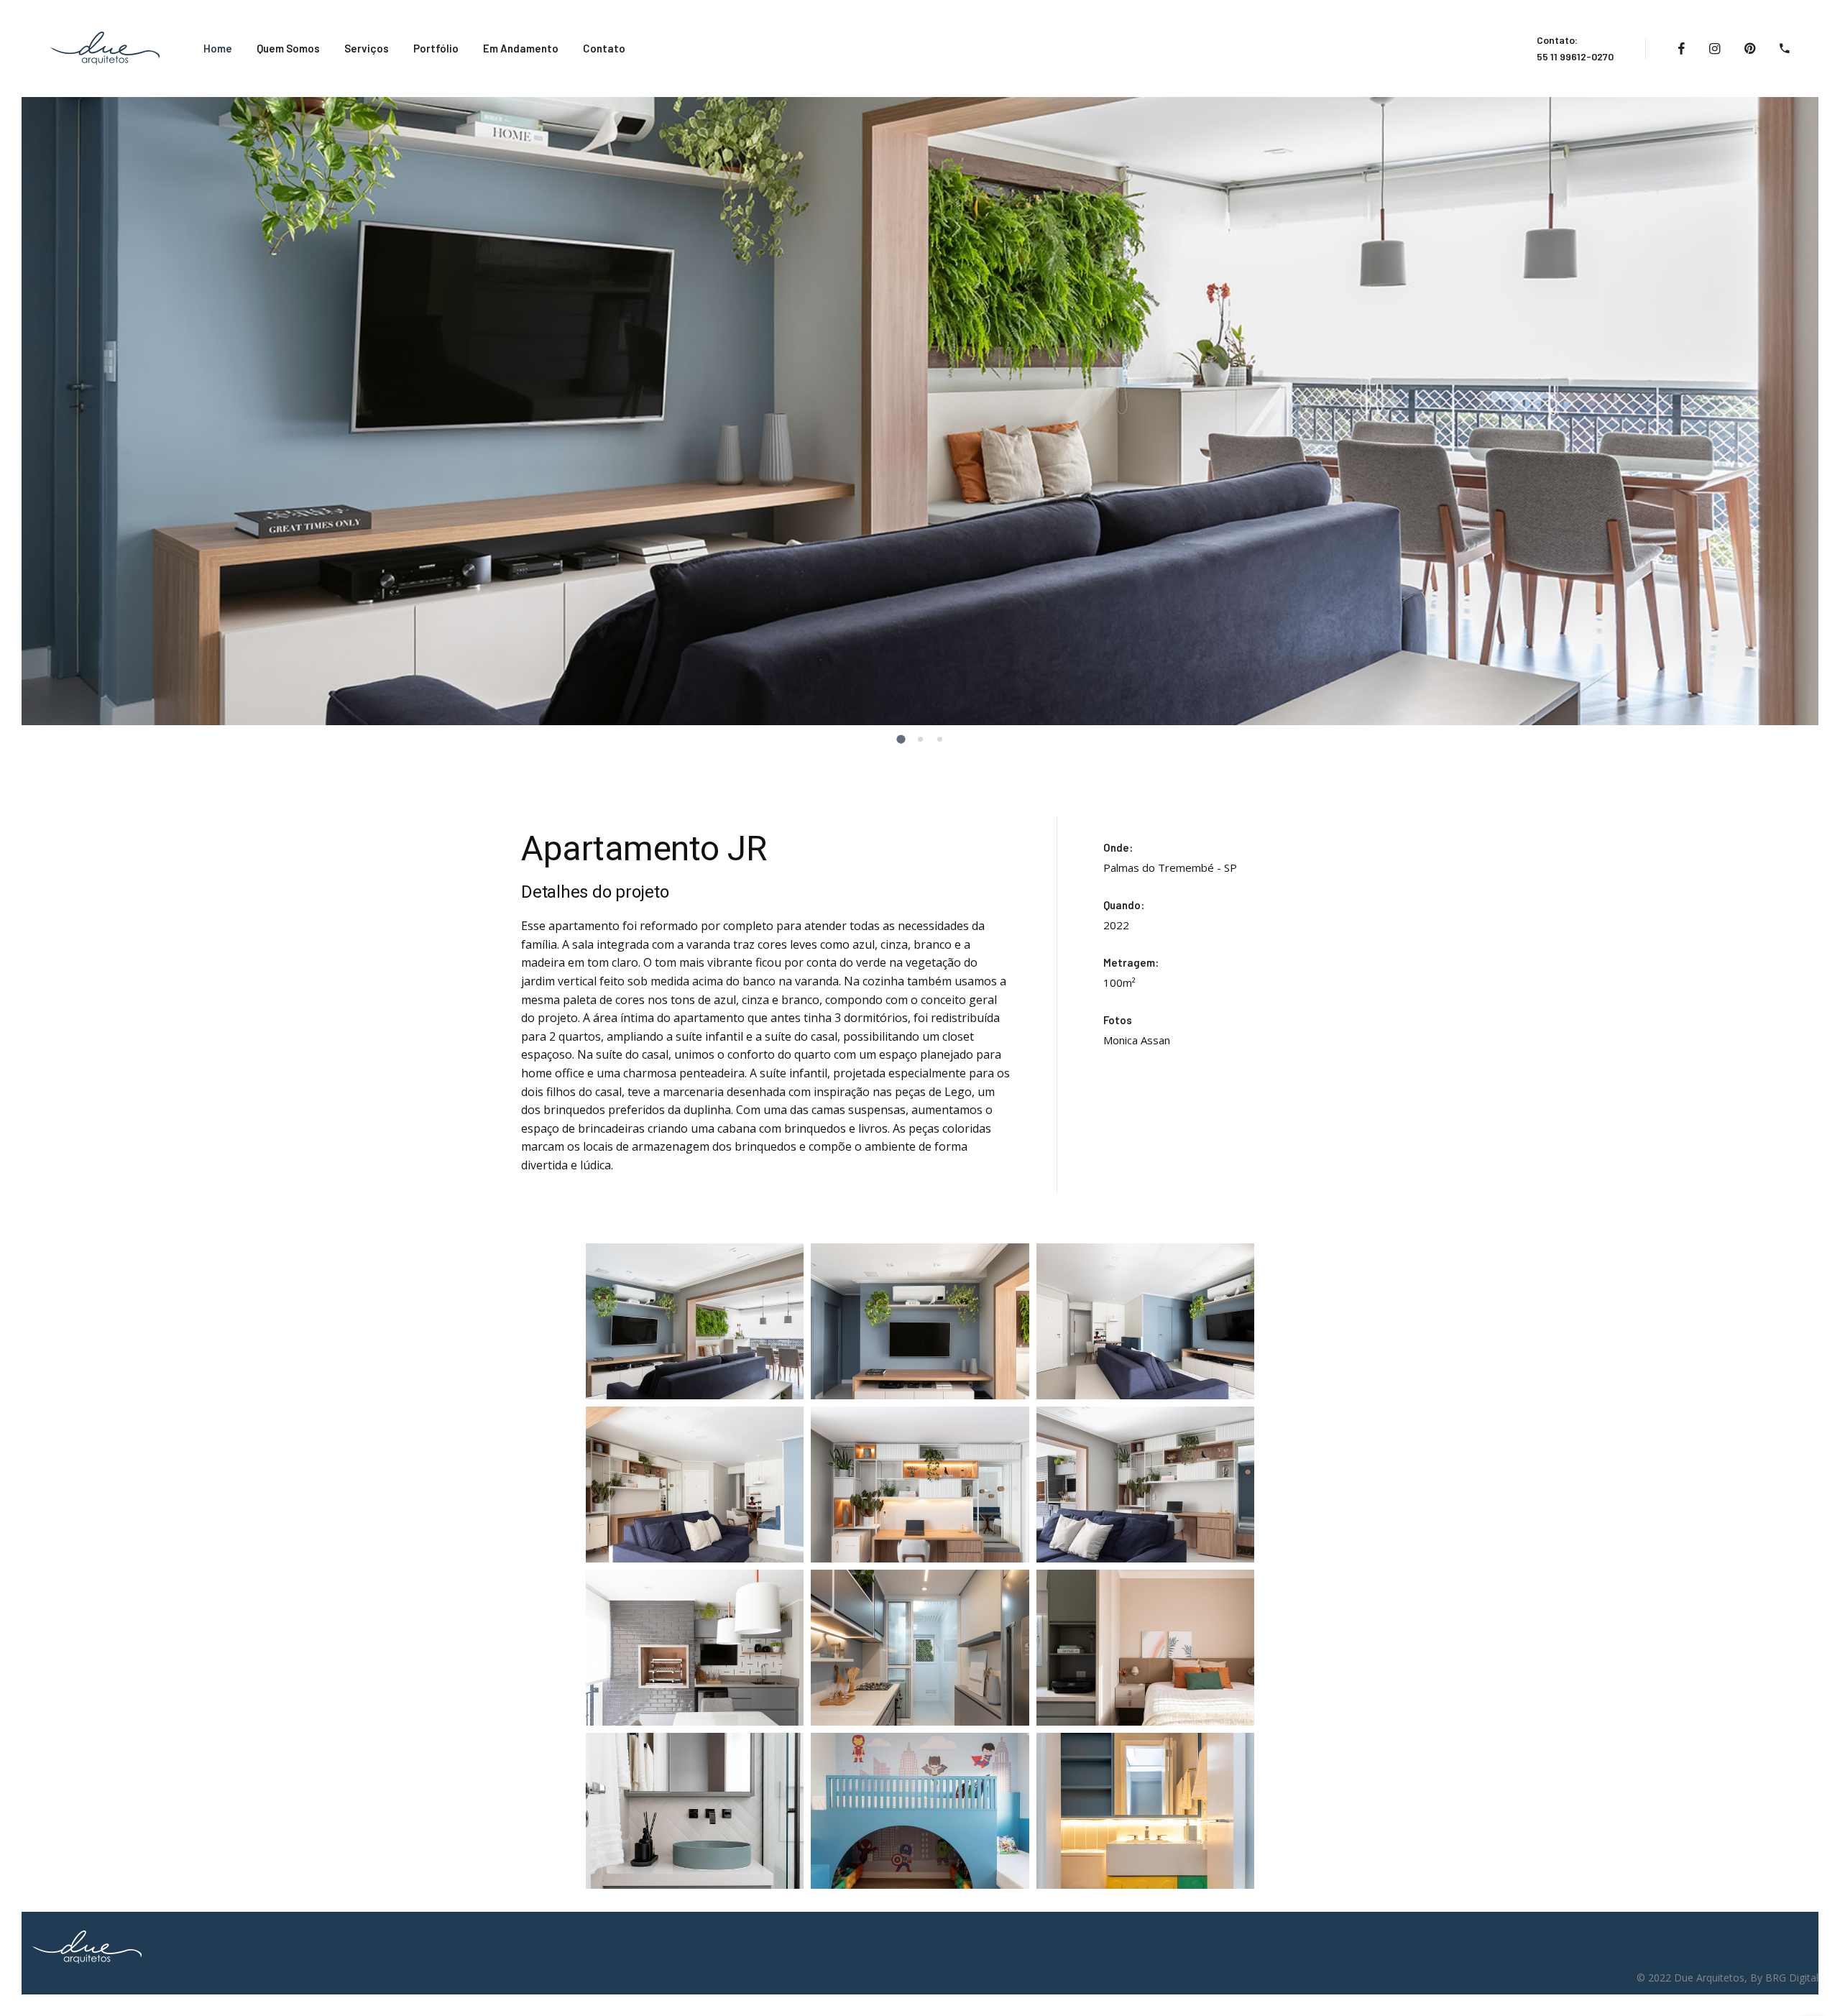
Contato (604, 48)
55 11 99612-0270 (1575, 56)
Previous (18, 420)
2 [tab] (921, 740)
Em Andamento (521, 48)
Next (1822, 420)
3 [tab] (941, 740)
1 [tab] (903, 741)
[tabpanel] (920, 411)
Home (218, 48)
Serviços (367, 48)
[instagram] (1715, 49)
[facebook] (1681, 49)
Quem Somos (288, 48)
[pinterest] (1750, 49)
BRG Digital (1792, 1978)
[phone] (1785, 49)
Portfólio (436, 48)
